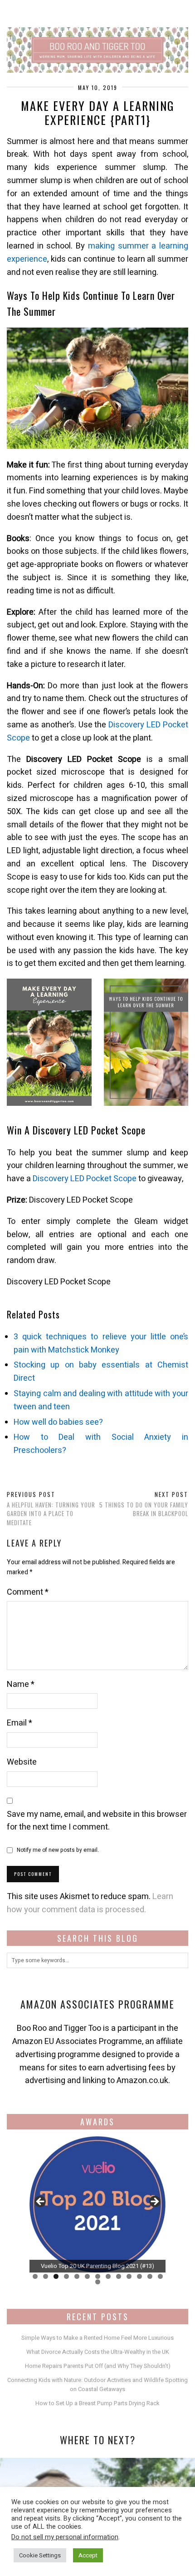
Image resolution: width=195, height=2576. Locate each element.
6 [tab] (87, 2276)
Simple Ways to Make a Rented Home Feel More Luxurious (97, 2338)
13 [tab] (160, 2276)
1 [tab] (35, 2276)
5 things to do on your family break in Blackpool (144, 1504)
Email (19, 1723)
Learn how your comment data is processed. (90, 1903)
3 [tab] (56, 2276)
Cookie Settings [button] (40, 2555)
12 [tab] (150, 2276)
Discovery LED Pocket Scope (85, 1179)
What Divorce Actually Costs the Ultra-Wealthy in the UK (98, 2352)
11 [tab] (139, 2276)
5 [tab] (77, 2276)
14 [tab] (98, 2282)
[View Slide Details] (121, 2204)
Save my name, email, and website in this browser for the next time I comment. (97, 1821)
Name (21, 1684)
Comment (28, 1592)
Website (22, 1762)
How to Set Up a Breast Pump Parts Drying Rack (97, 2403)
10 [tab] (129, 2276)
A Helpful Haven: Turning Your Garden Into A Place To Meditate (51, 1508)
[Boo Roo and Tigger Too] (97, 36)
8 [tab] (108, 2276)
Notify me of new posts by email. (58, 1850)
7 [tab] (98, 2276)
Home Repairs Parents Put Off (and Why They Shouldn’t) (98, 2366)
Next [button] (154, 2202)
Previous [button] (41, 2202)
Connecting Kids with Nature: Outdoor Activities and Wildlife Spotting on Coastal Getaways (97, 2385)
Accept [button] (88, 2555)
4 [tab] (66, 2276)
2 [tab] (46, 2276)
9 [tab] (119, 2276)
